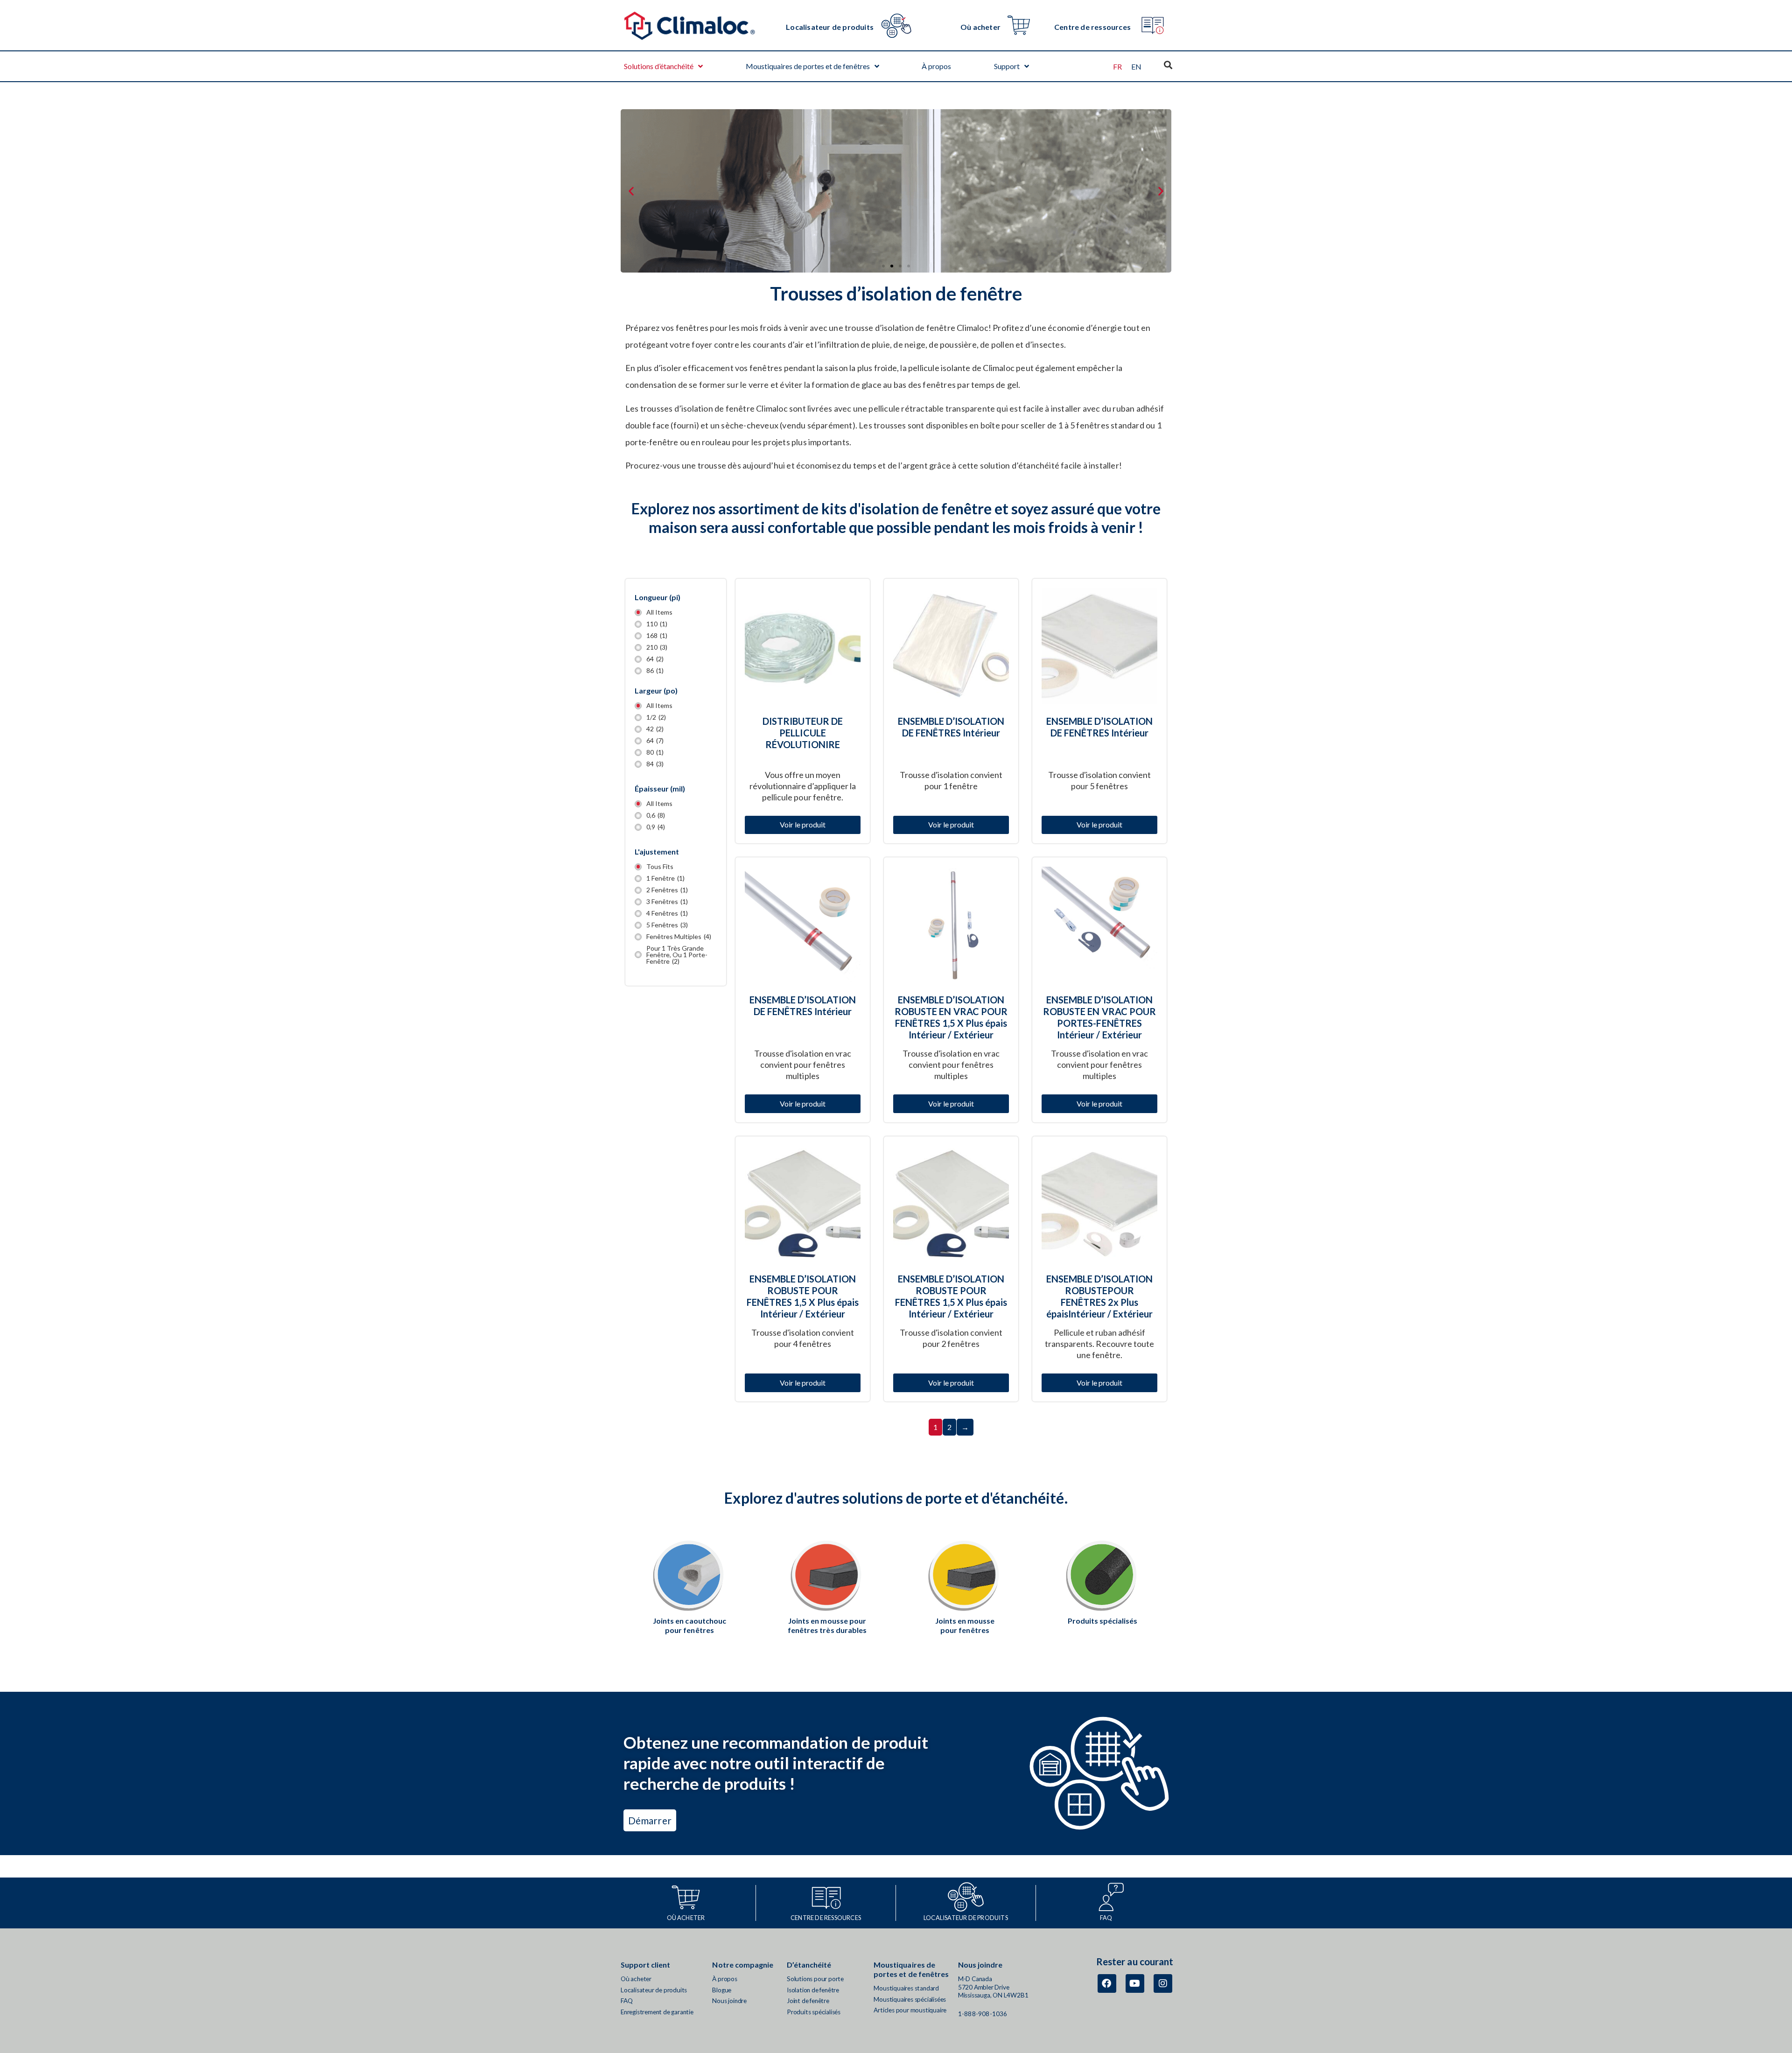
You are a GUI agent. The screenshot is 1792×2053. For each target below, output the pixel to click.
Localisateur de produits (830, 27)
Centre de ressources (1092, 27)
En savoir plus (965, 1630)
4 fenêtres (667, 913)
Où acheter (980, 27)
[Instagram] (1163, 1983)
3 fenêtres (667, 902)
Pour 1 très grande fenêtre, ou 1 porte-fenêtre (677, 955)
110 (657, 624)
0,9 (656, 827)
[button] (631, 191)
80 (655, 752)
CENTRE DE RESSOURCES (826, 1918)
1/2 (656, 717)
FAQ (1106, 1918)
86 (655, 671)
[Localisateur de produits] (896, 25)
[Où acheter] (1019, 25)
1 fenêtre (665, 878)
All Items (659, 612)
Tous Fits (660, 867)
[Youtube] (1135, 1983)
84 (655, 764)
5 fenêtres (667, 925)
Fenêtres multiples (679, 937)
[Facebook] (1107, 1983)
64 (655, 659)
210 (657, 647)
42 (655, 729)
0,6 (656, 815)
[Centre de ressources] (1152, 25)
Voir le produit (803, 824)
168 (657, 636)
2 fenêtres (667, 890)
